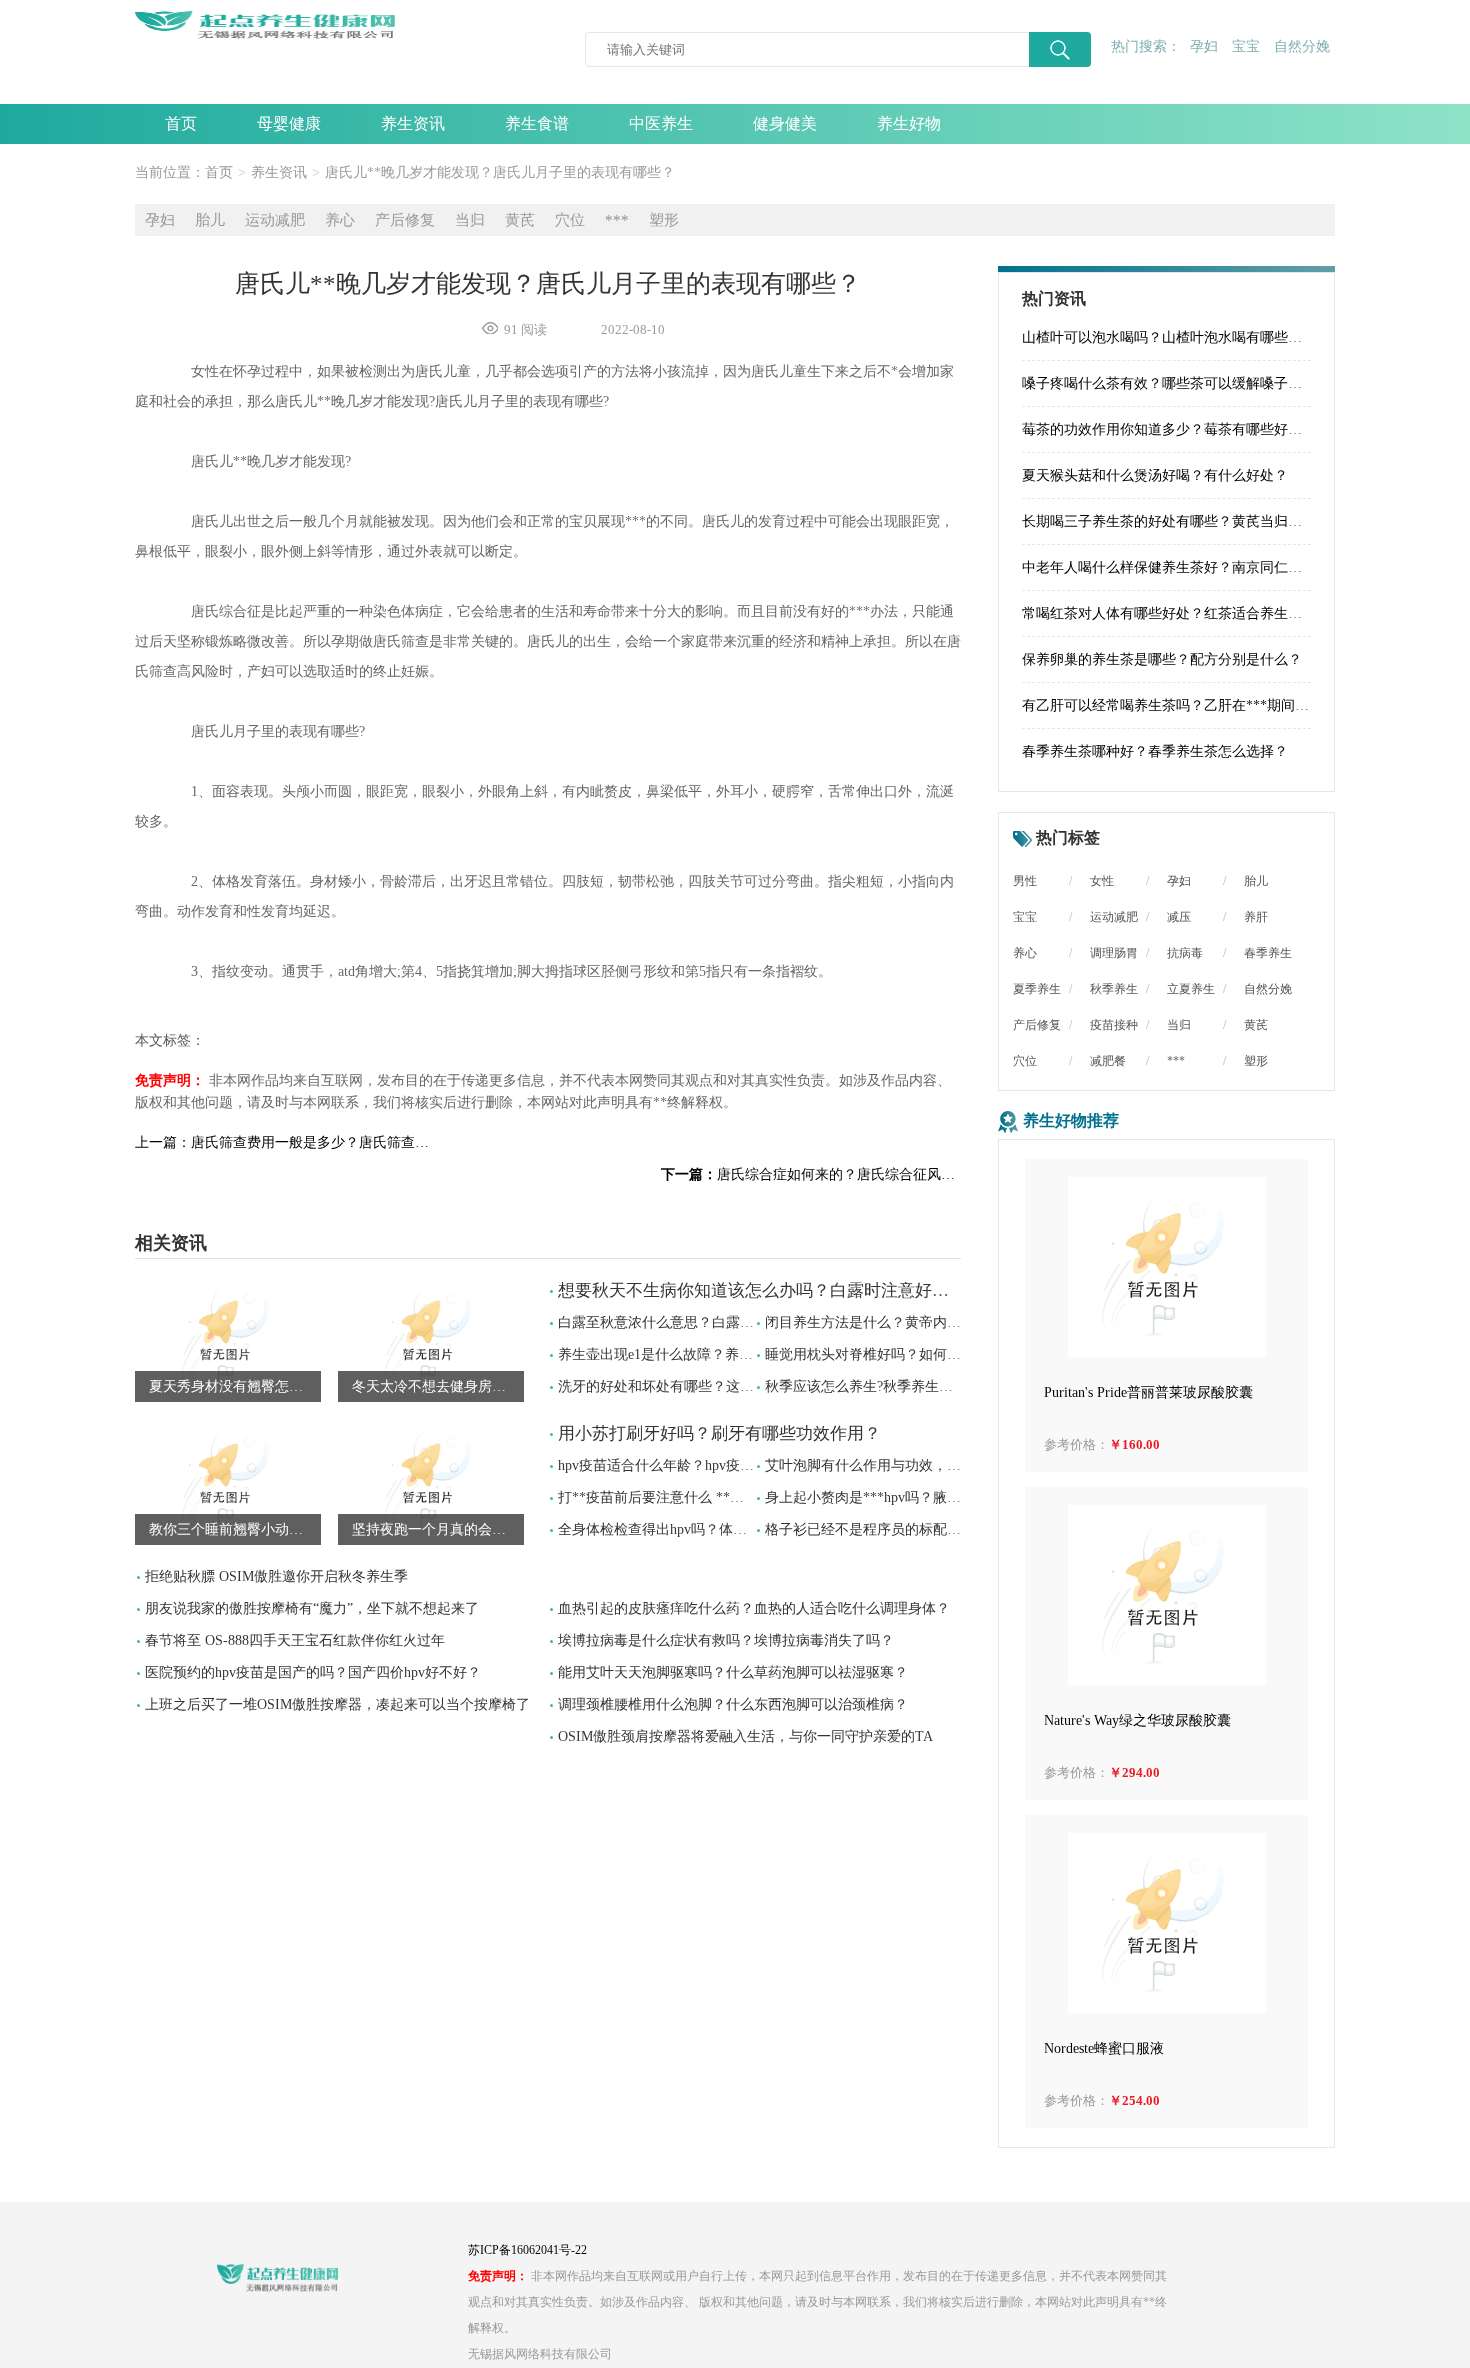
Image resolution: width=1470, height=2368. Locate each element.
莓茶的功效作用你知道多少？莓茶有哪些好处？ (1169, 429)
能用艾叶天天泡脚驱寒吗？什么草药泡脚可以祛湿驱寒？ (733, 1672)
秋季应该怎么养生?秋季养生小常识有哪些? (897, 1386)
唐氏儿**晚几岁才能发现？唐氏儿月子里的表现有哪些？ (500, 172)
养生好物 (909, 123)
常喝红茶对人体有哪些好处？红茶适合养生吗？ (1169, 613)
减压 (1179, 917)
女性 (1102, 881)
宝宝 (1246, 46)
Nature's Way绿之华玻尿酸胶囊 (1137, 1720)
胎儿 (210, 220)
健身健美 (785, 123)
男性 (1025, 881)
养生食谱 (537, 123)
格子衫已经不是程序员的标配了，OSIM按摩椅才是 (922, 1529)
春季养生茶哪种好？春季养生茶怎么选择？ (1155, 751)
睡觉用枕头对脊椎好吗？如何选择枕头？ (891, 1354)
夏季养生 (1037, 989)
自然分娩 (1302, 46)
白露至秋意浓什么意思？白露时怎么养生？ (691, 1322)
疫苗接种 (1114, 1025)
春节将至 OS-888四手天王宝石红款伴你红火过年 (295, 1640)
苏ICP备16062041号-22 (527, 2250)
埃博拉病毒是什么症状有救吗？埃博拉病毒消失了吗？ (726, 1640)
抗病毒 (1185, 953)
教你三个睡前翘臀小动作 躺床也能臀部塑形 (235, 1529)
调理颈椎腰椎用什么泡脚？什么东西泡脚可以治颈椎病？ (733, 1704)
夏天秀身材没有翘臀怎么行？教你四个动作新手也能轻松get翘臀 (235, 1386)
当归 (470, 220)
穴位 (570, 220)
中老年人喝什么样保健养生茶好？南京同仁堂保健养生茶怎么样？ (1225, 567)
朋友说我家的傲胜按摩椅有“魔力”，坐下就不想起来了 (312, 1608)
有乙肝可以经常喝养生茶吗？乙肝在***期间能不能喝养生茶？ (1214, 705)
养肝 (1256, 917)
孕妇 (1204, 46)
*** (617, 220)
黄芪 (520, 220)
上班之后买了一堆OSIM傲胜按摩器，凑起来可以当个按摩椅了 (337, 1704)
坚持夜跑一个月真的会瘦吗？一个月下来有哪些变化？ (438, 1529)
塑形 (664, 220)
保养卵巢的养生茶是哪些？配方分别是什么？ (1162, 659)
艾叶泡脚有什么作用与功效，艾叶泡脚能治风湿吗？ (926, 1465)
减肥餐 (1108, 1061)
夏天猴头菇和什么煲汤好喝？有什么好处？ (1155, 475)
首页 (181, 123)
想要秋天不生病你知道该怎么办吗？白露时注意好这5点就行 (783, 1290)
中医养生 (661, 123)
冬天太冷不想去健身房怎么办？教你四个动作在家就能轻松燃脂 (438, 1386)
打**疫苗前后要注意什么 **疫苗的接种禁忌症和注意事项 (735, 1497)
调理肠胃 (1114, 953)
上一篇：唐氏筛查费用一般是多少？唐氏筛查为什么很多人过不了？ (285, 1142)
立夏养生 (1191, 989)
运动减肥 (275, 220)
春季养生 (1268, 953)
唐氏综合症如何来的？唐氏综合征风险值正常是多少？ (811, 1174)
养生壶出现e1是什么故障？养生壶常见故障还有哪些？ (725, 1354)
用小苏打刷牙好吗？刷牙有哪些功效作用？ (719, 1433)
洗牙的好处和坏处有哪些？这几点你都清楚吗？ (705, 1386)
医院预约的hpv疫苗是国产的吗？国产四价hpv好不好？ (313, 1672)
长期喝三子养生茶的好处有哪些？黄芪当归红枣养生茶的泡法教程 (1225, 521)
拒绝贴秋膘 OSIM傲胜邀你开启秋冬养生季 (276, 1576)
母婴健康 (289, 123)
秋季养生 (1114, 989)
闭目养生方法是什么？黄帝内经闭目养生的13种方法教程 (940, 1322)
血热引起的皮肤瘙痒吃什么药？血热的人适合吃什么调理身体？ (754, 1608)
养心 (340, 220)
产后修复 (405, 220)
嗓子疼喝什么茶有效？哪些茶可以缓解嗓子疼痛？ (1176, 383)
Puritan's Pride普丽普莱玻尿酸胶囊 (1148, 1392)
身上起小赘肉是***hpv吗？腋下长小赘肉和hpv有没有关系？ (950, 1497)
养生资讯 (413, 123)
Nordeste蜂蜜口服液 (1104, 2048)
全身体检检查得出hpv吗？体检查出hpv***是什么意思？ (729, 1529)
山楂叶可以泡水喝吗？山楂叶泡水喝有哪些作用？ (1176, 337)
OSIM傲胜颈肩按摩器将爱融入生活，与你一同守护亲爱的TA (745, 1736)
